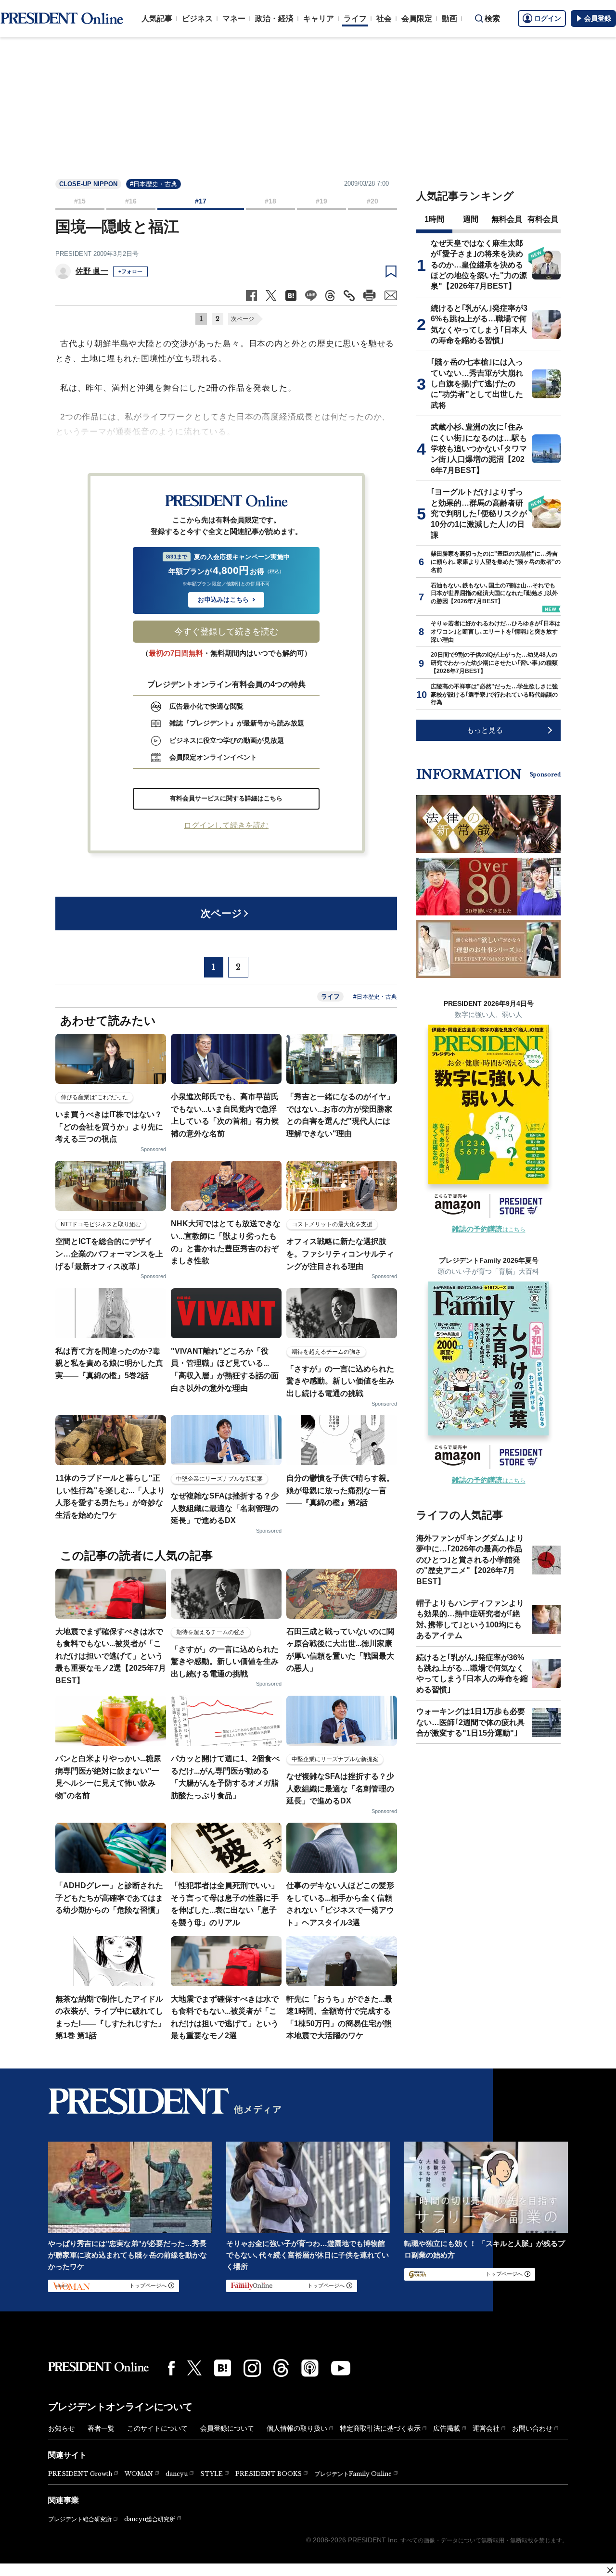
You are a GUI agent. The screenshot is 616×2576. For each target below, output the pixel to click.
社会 (384, 19)
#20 (372, 201)
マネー (234, 19)
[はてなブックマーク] (223, 2368)
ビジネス (197, 19)
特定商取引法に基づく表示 (380, 2428)
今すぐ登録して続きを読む (226, 632)
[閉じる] (610, 2570)
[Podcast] (310, 2368)
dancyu (177, 2474)
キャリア (319, 19)
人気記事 (157, 19)
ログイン (548, 18)
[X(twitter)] (194, 2368)
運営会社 (486, 2428)
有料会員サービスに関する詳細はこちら (226, 798)
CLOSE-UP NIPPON (88, 184)
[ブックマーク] (391, 272)
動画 (449, 19)
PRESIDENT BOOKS (269, 2474)
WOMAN (139, 2474)
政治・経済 (274, 19)
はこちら (489, 1230)
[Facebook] (171, 2368)
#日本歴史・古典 (154, 184)
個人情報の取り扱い (297, 2428)
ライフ (355, 19)
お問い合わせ (532, 2428)
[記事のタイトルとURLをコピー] (349, 296)
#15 (80, 201)
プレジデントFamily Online (353, 2474)
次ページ (243, 319)
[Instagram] (252, 2368)
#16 (131, 201)
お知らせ (62, 2428)
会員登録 (598, 18)
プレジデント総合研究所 (80, 2519)
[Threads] (281, 2368)
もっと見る (485, 730)
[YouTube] (341, 2368)
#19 (321, 201)
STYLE (212, 2474)
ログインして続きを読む (226, 825)
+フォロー (130, 271)
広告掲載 (447, 2428)
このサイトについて (157, 2428)
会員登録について (227, 2428)
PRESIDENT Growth (80, 2474)
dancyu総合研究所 (150, 2519)
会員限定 (417, 19)
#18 (270, 201)
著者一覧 (101, 2428)
